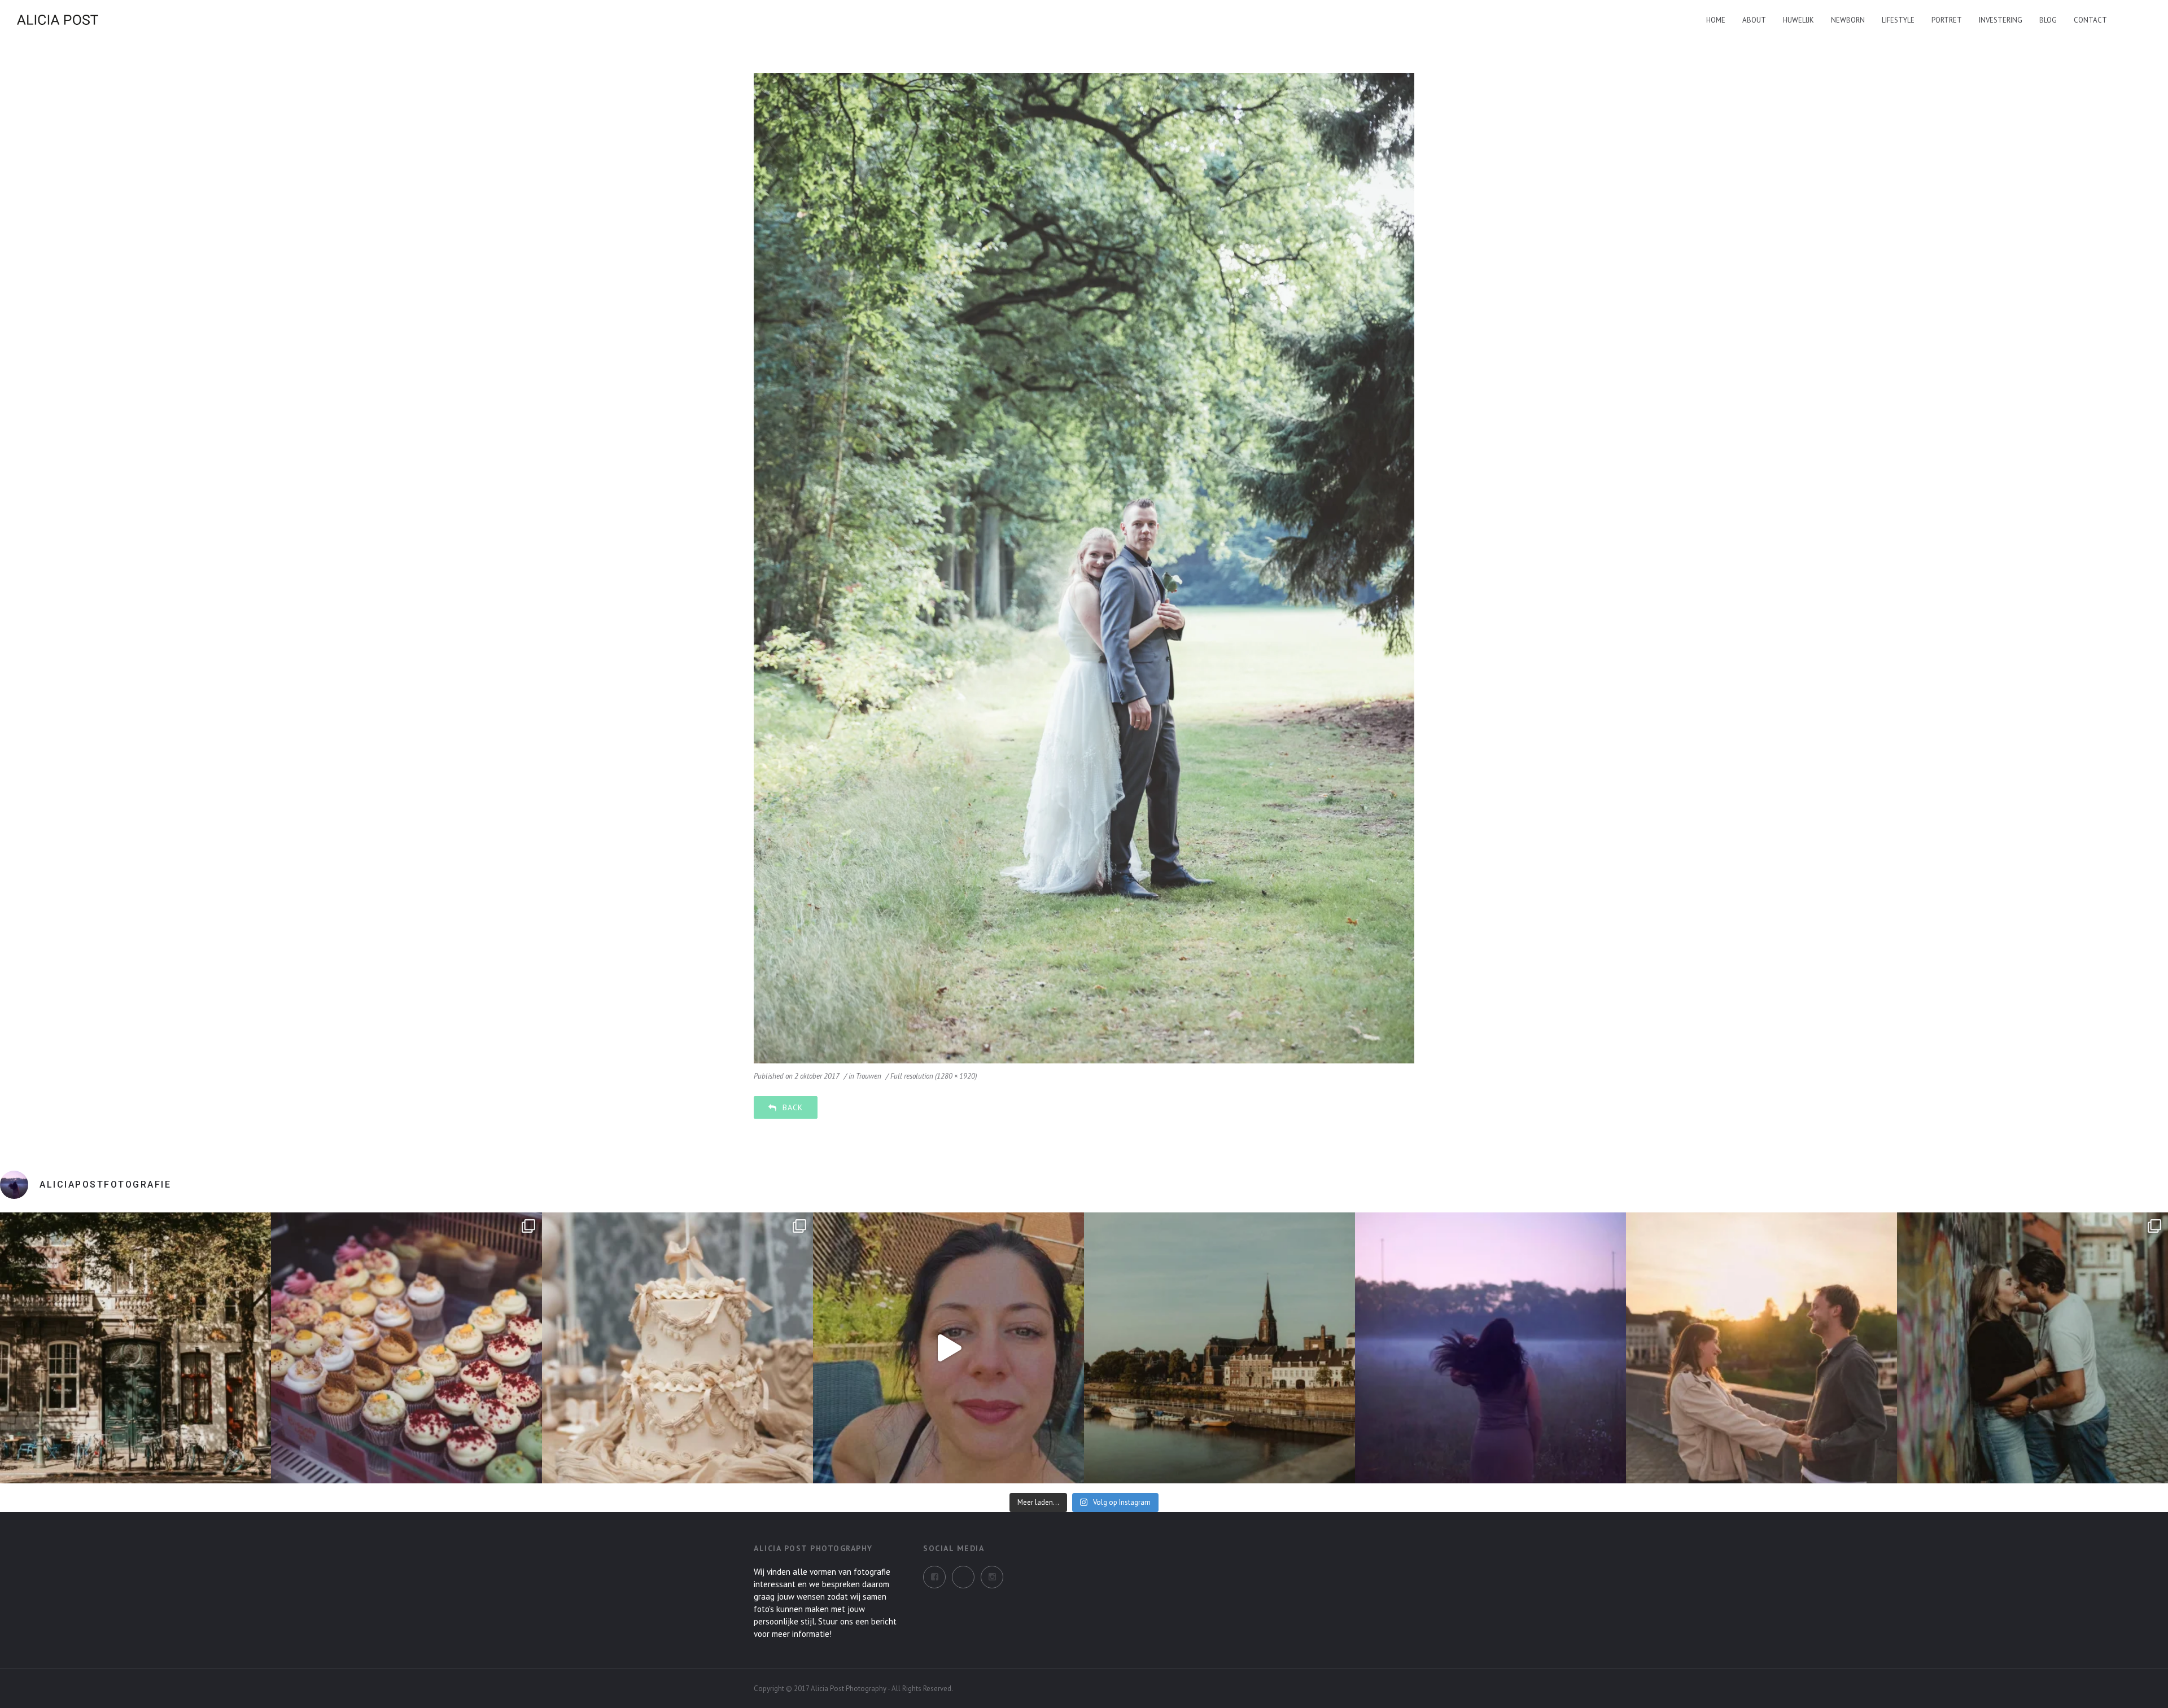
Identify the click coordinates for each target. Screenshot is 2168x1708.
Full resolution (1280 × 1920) (934, 1076)
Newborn (1848, 20)
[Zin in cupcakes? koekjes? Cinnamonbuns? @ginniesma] (406, 1348)
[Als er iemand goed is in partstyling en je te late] (677, 1348)
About (1754, 20)
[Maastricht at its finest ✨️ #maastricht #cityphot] (1219, 1348)
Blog (2048, 20)
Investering (2001, 20)
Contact (2090, 20)
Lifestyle (1898, 20)
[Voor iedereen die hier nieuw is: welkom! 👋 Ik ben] (948, 1348)
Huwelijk (1798, 20)
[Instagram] (963, 1577)
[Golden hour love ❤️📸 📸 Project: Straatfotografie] (1761, 1348)
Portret (1947, 20)
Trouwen (869, 1076)
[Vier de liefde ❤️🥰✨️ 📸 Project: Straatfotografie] (2032, 1348)
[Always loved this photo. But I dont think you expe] (1490, 1348)
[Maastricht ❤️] (135, 1348)
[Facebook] (934, 1577)
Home (1716, 20)
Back (793, 1107)
